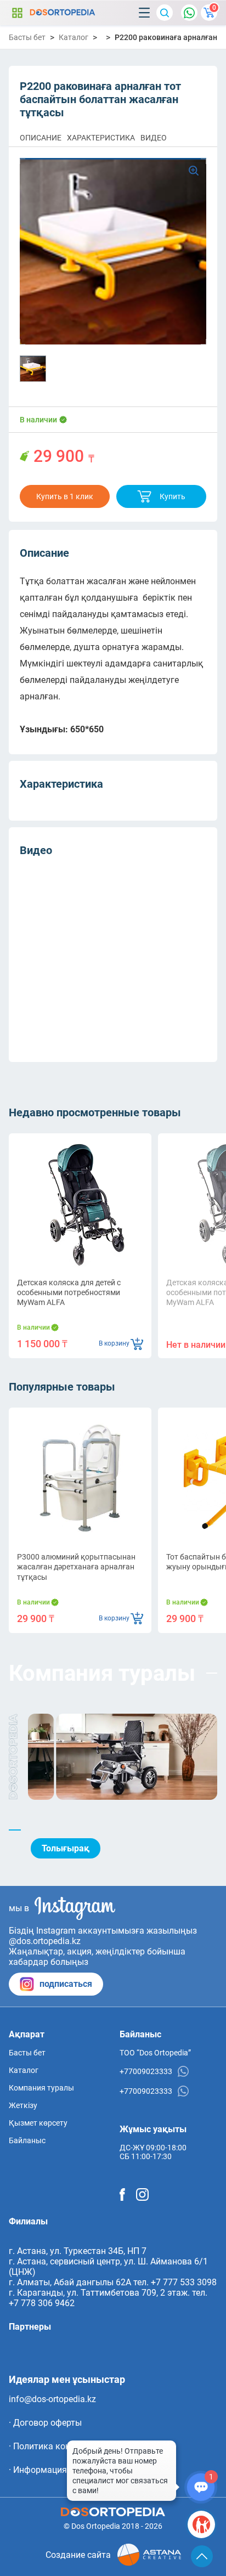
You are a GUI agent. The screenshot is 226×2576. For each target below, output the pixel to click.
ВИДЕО (154, 138)
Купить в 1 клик (65, 496)
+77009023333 (146, 2071)
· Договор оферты (45, 2423)
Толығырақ (66, 1848)
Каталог (17, 13)
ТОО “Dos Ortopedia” (155, 2053)
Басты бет (27, 37)
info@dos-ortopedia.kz (52, 2399)
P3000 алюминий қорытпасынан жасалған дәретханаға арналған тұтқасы (76, 1567)
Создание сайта (78, 2555)
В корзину (114, 1343)
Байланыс (27, 2140)
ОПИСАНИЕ (41, 138)
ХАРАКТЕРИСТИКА (101, 138)
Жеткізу (23, 2105)
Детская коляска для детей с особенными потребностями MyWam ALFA (69, 1292)
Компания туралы (41, 2088)
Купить (173, 496)
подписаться (66, 1984)
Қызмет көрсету (38, 2123)
